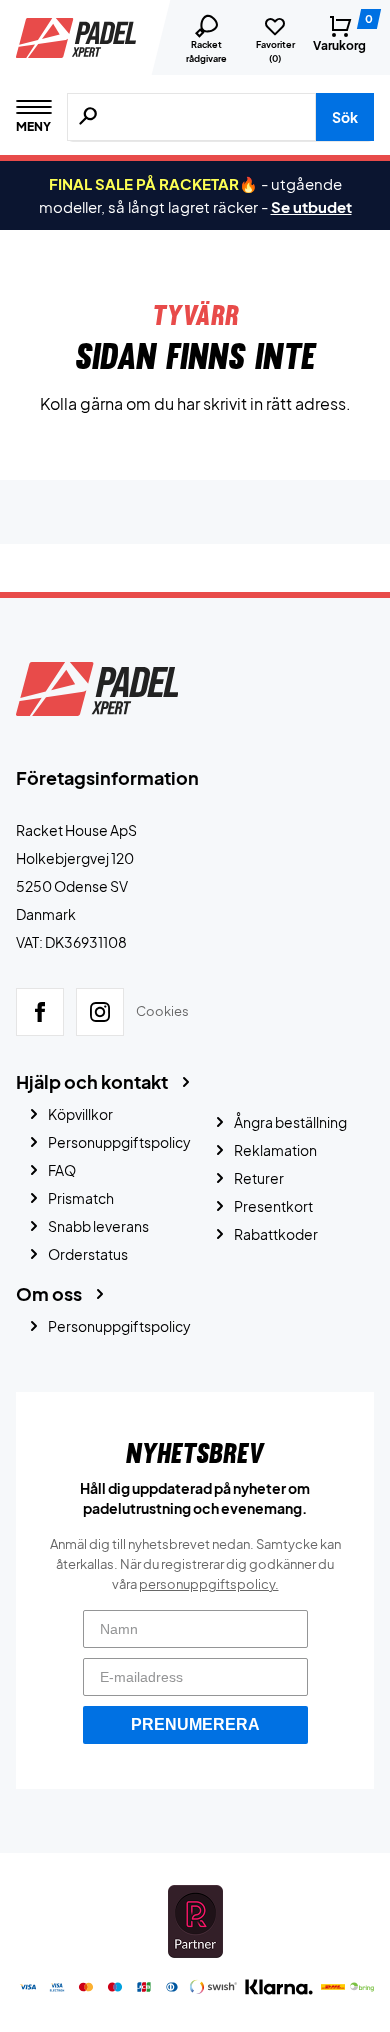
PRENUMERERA (195, 1724)
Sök (345, 117)
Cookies (162, 1011)
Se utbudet (311, 206)
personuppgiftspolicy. (209, 1584)
